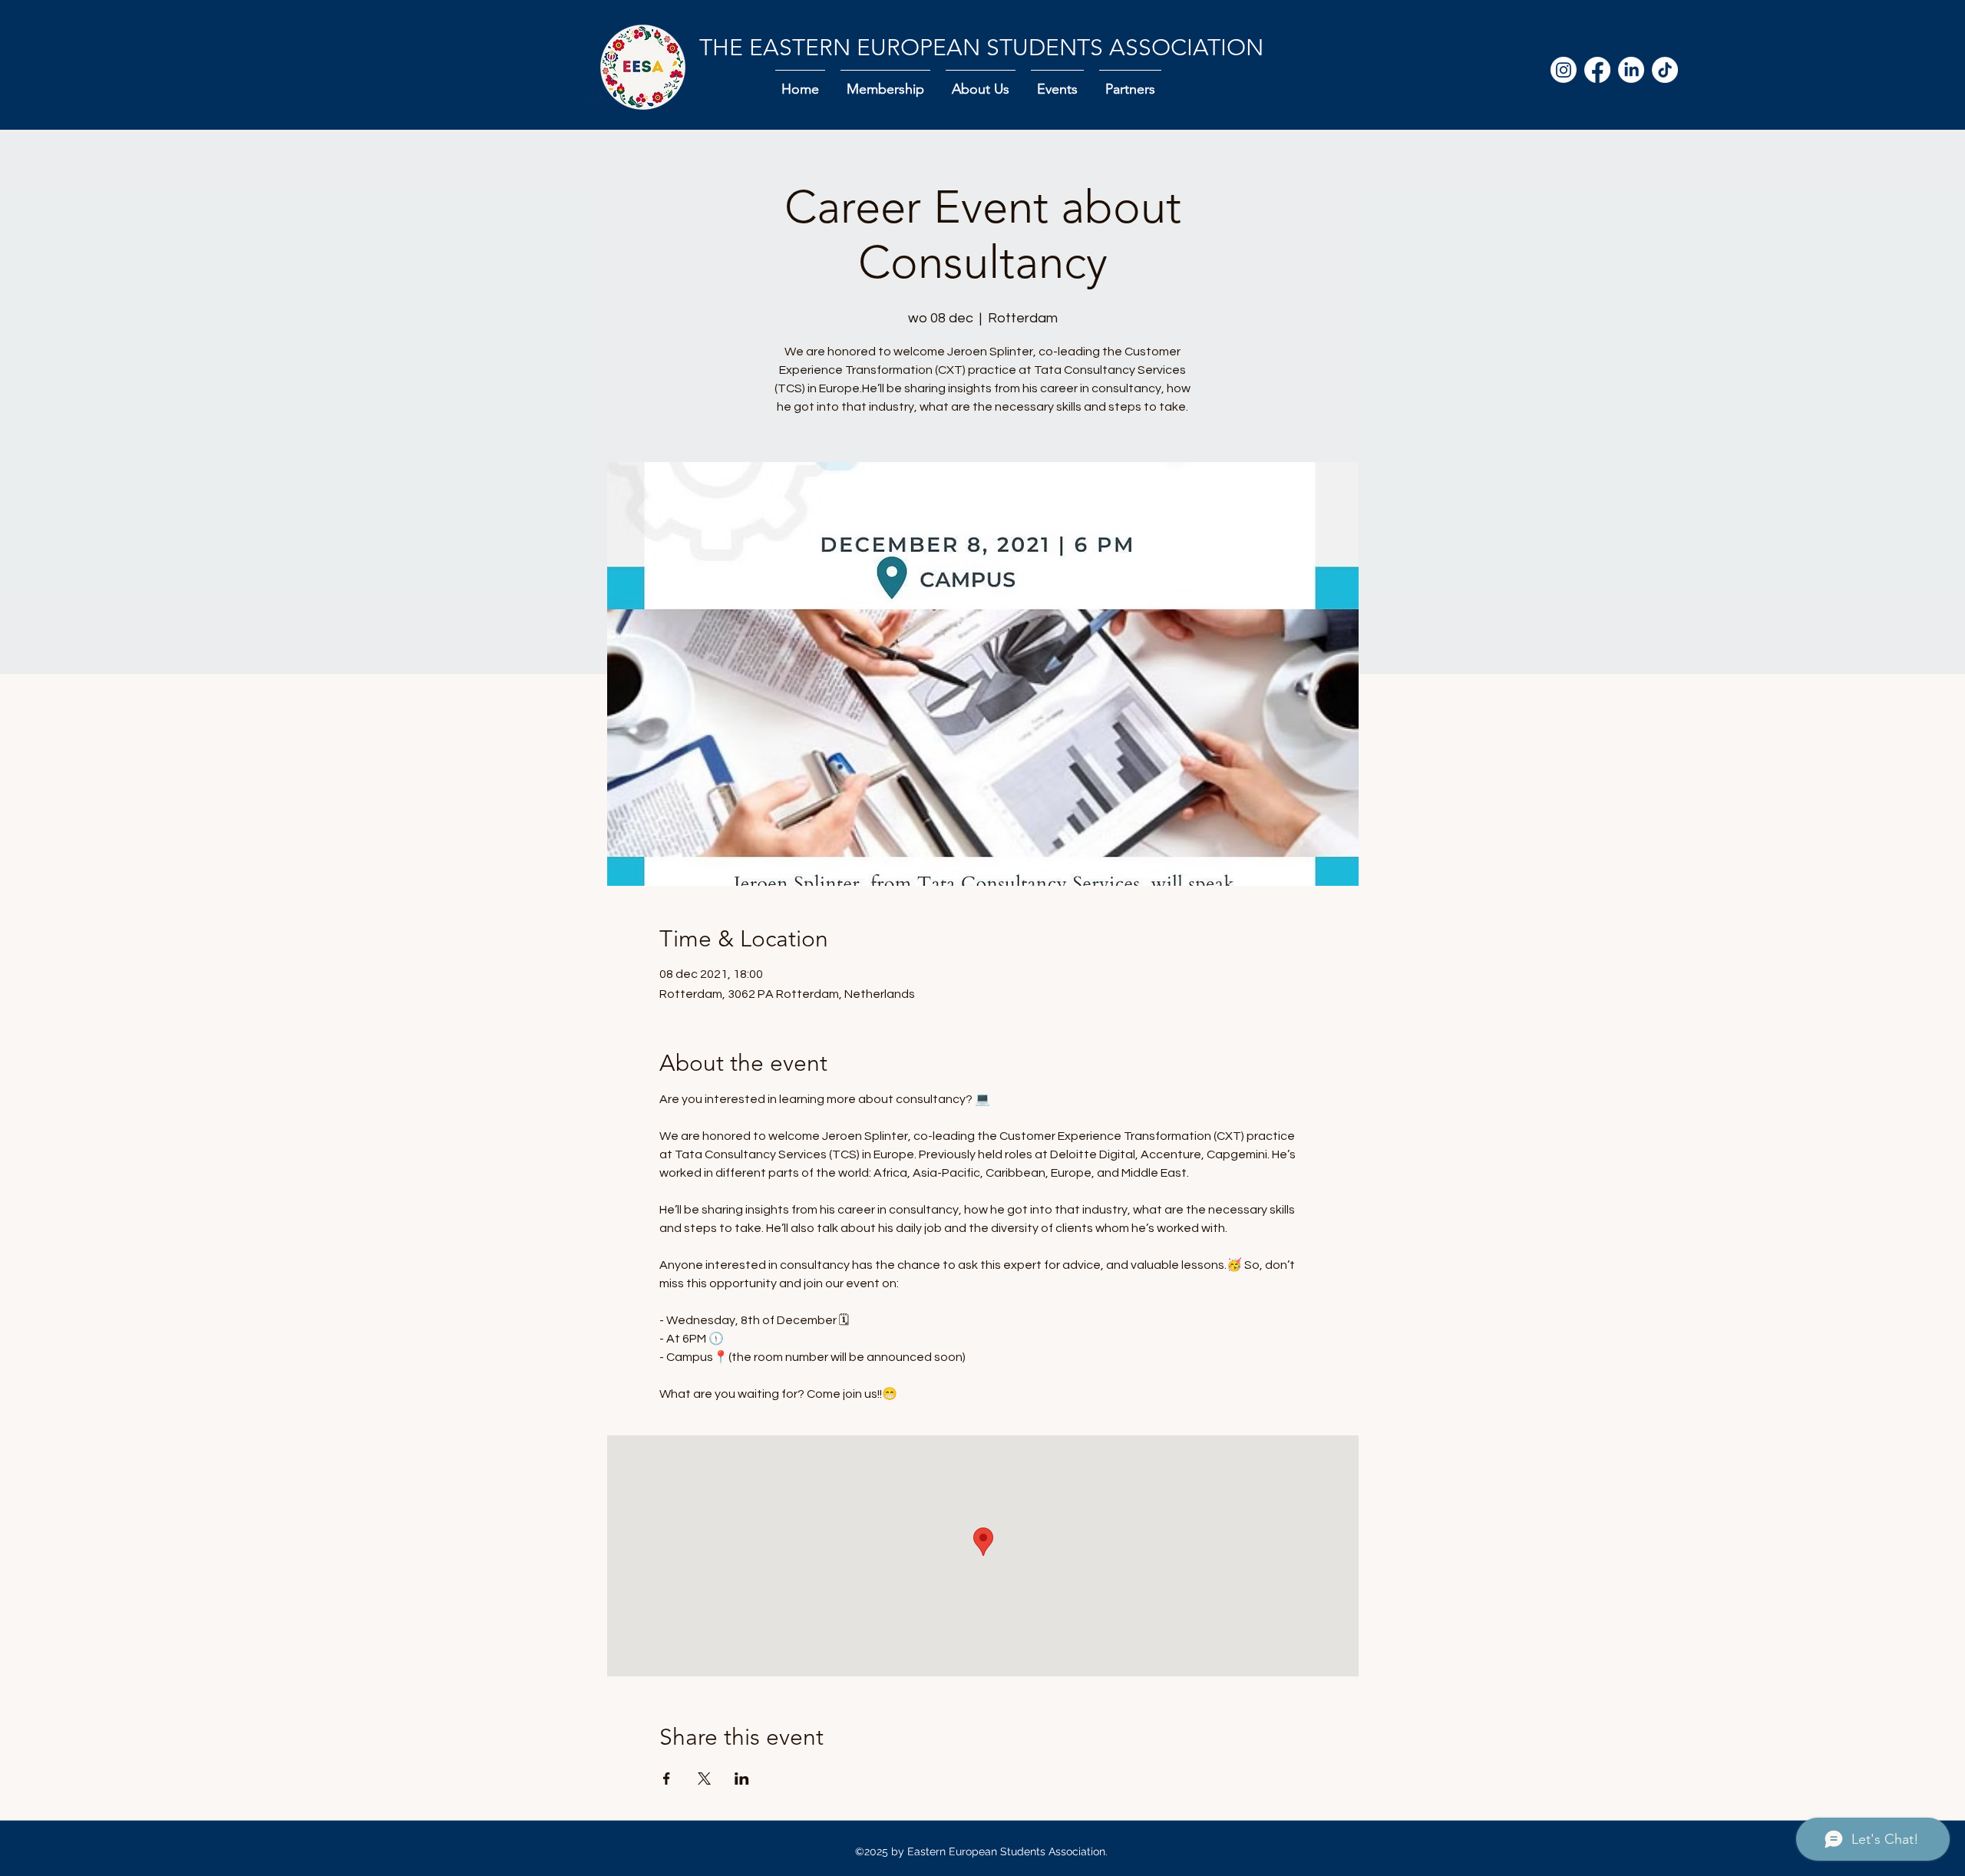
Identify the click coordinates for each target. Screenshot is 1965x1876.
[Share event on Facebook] (667, 1779)
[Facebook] (1597, 70)
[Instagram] (1564, 70)
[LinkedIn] (1631, 70)
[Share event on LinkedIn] (742, 1779)
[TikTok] (1665, 70)
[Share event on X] (704, 1779)
